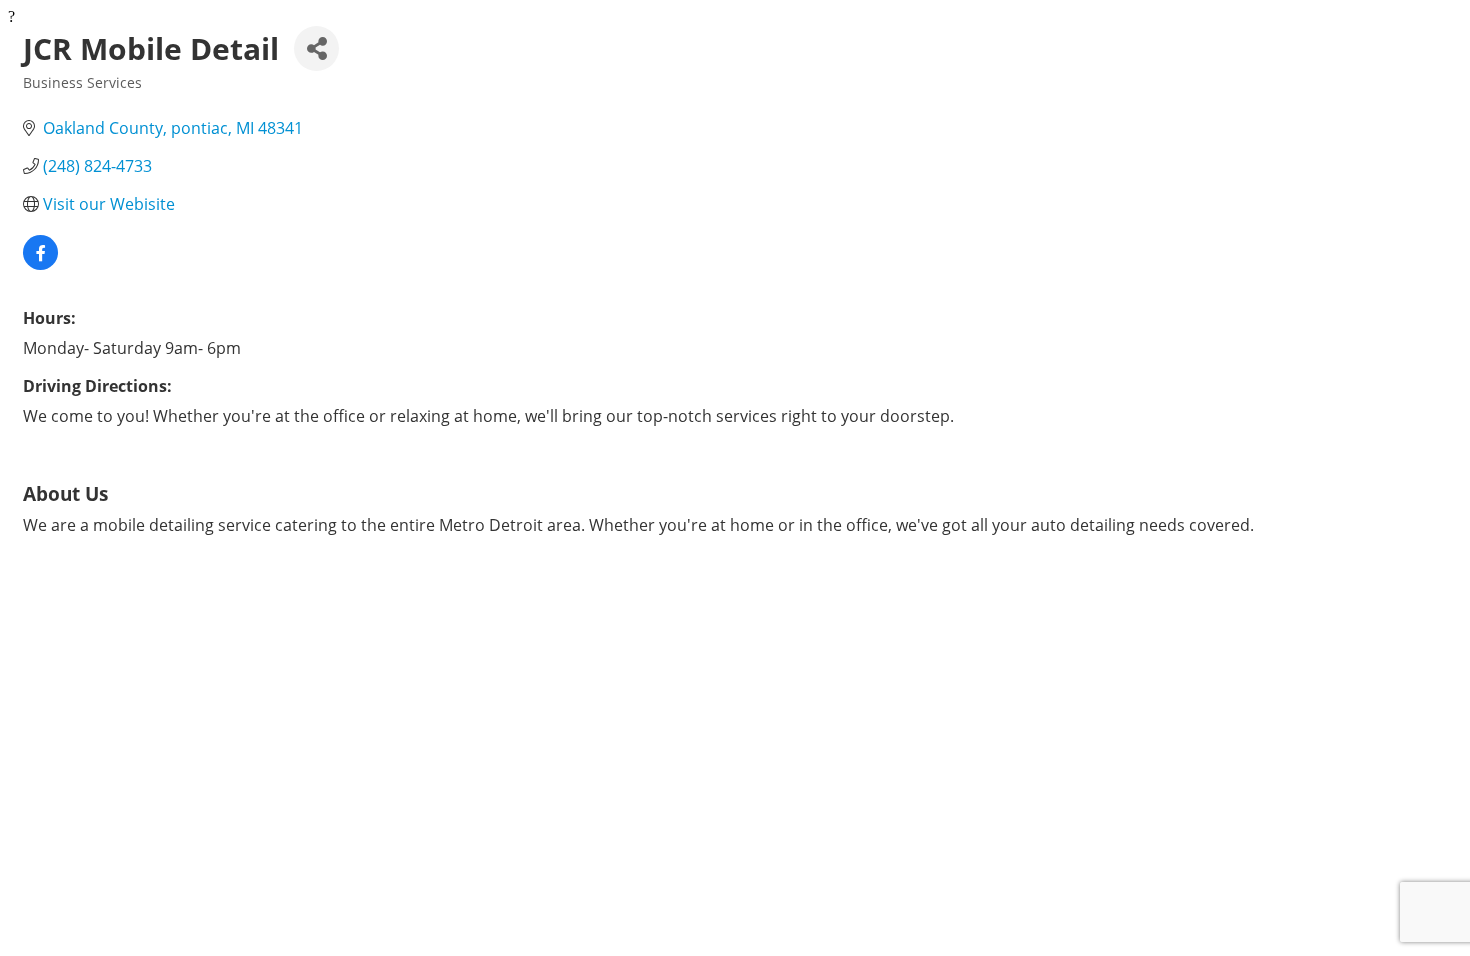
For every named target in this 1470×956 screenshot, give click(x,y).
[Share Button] (316, 48)
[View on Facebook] (40, 264)
